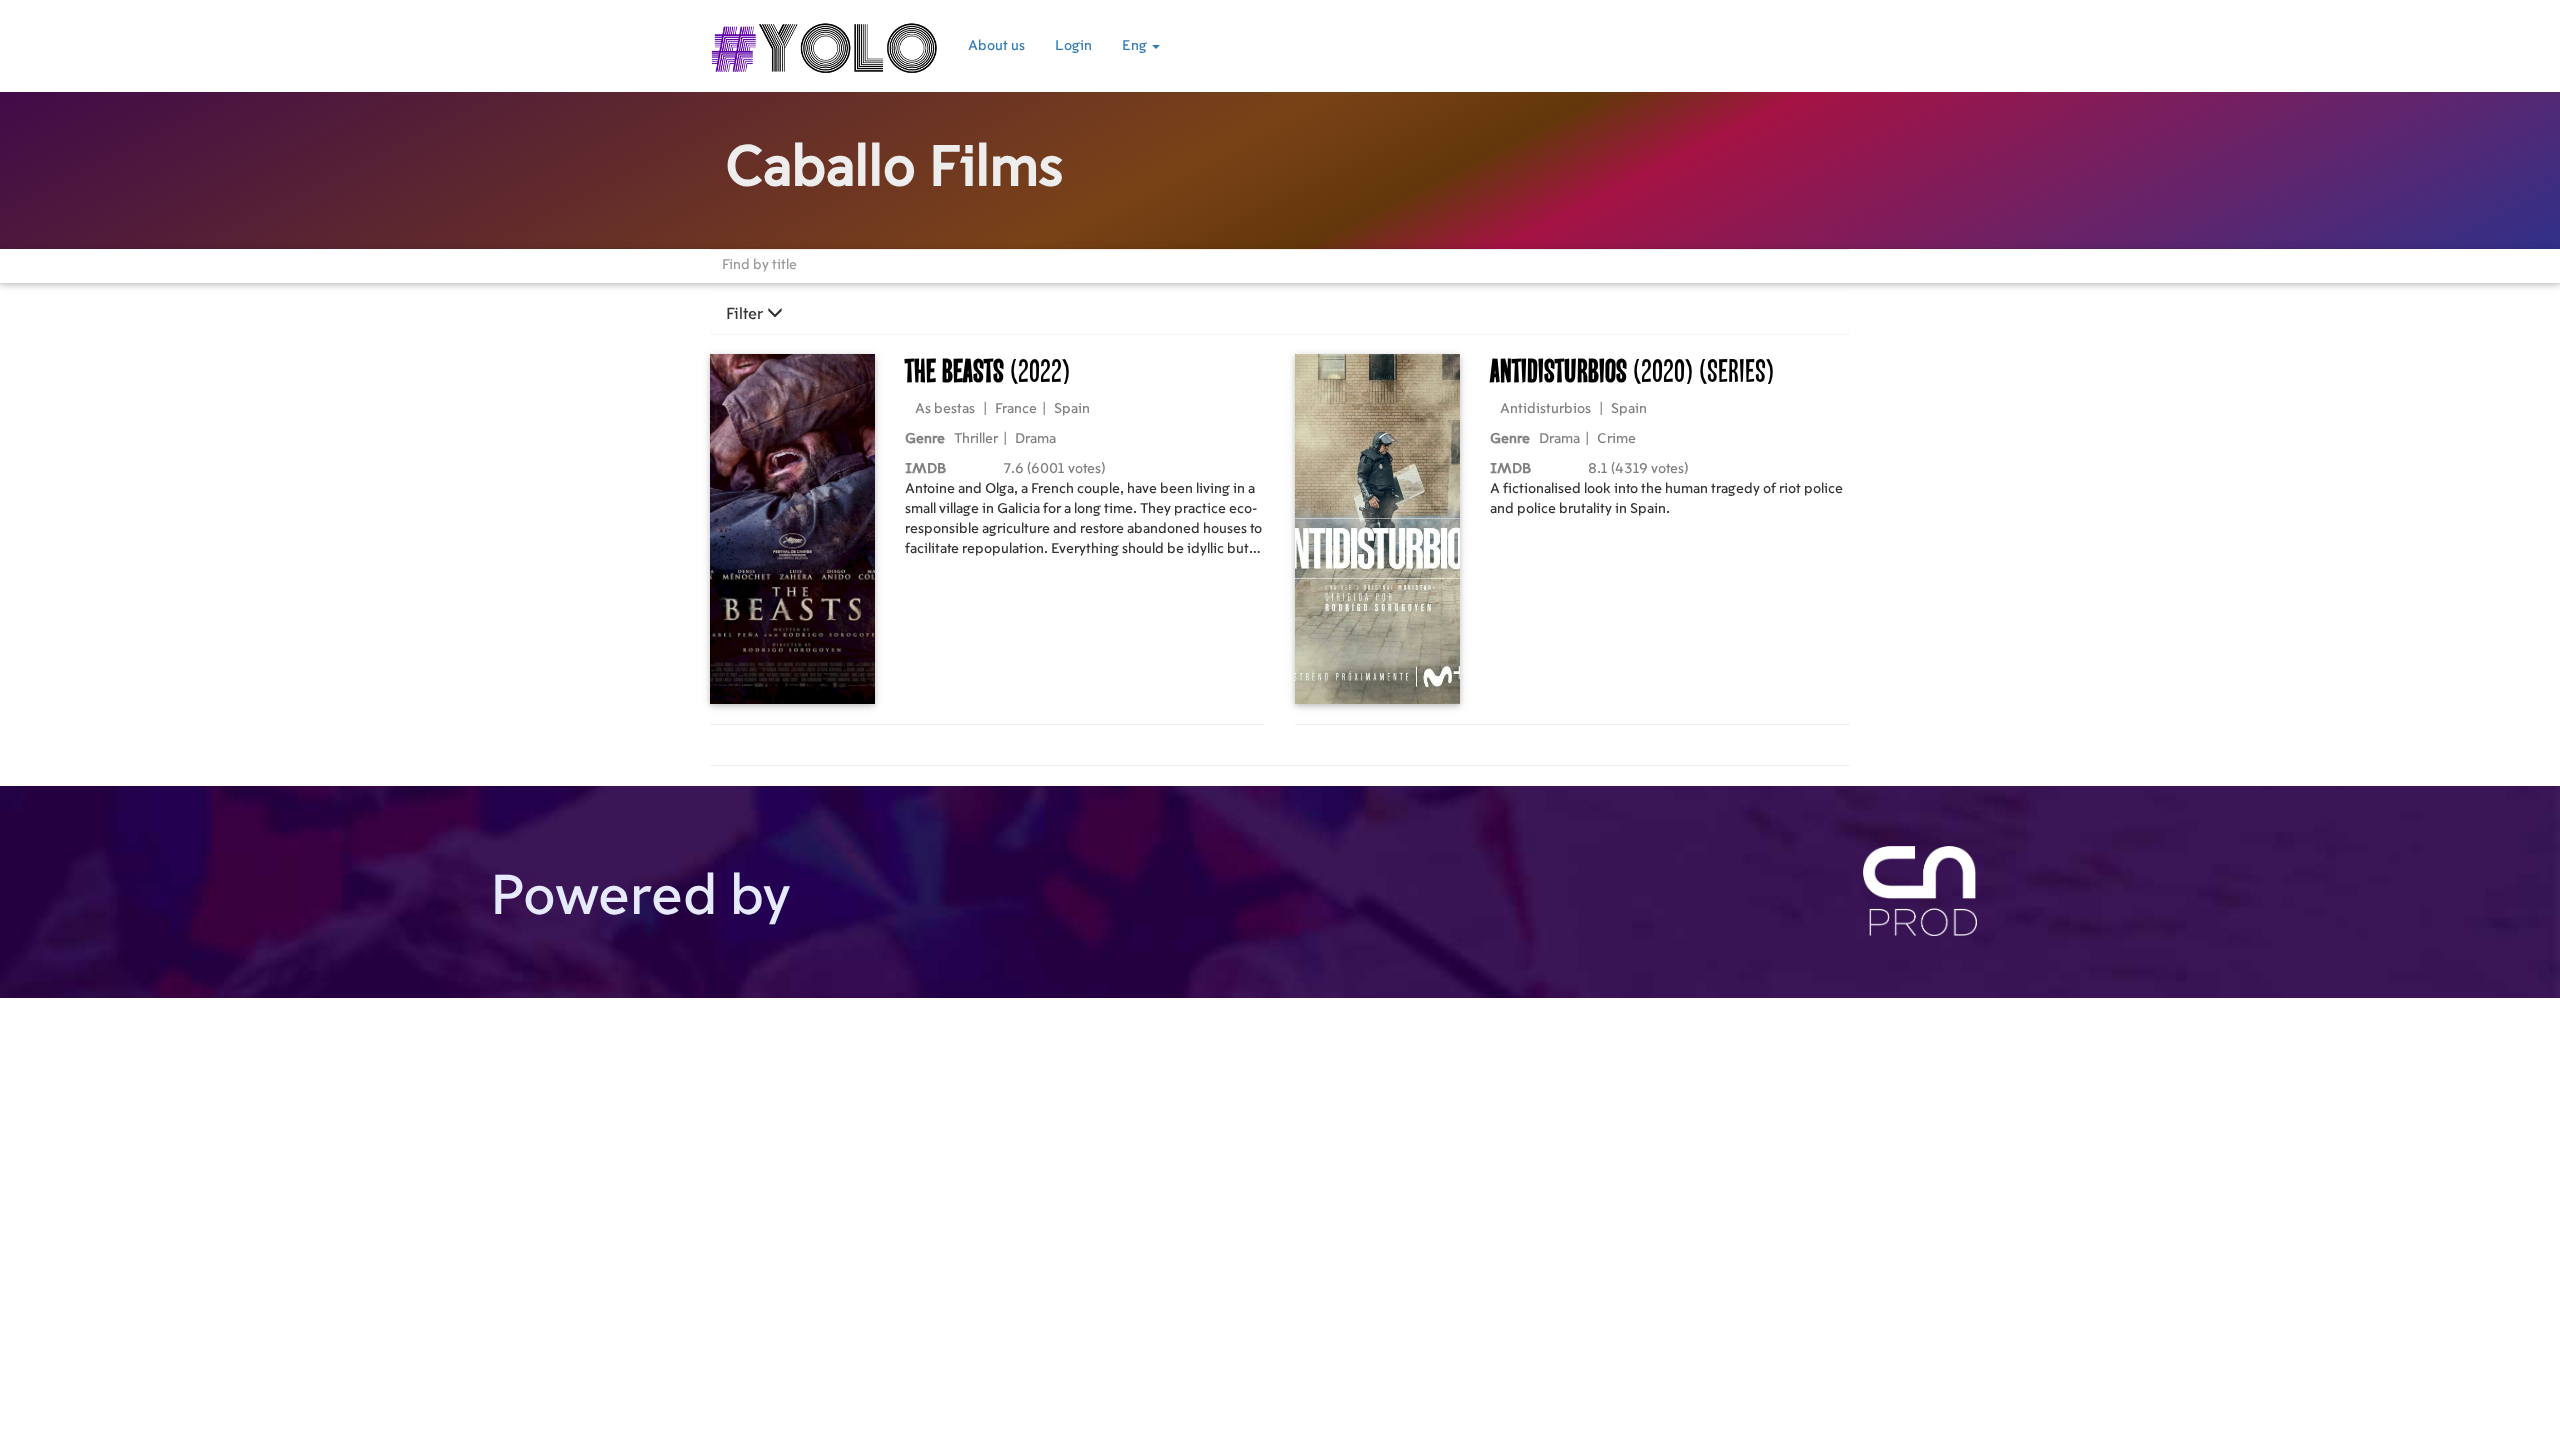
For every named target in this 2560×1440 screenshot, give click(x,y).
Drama (1035, 439)
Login (1073, 46)
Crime (1616, 439)
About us (996, 46)
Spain (1072, 409)
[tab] (1280, 314)
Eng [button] (1136, 46)
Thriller (976, 439)
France (1016, 409)
